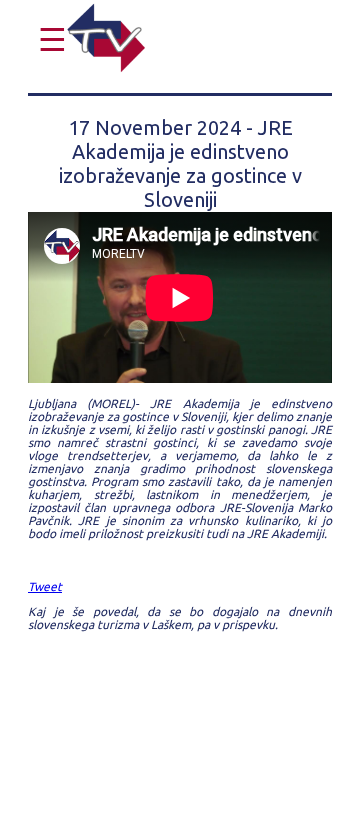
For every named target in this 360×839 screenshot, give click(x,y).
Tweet (45, 586)
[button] (47, 40)
